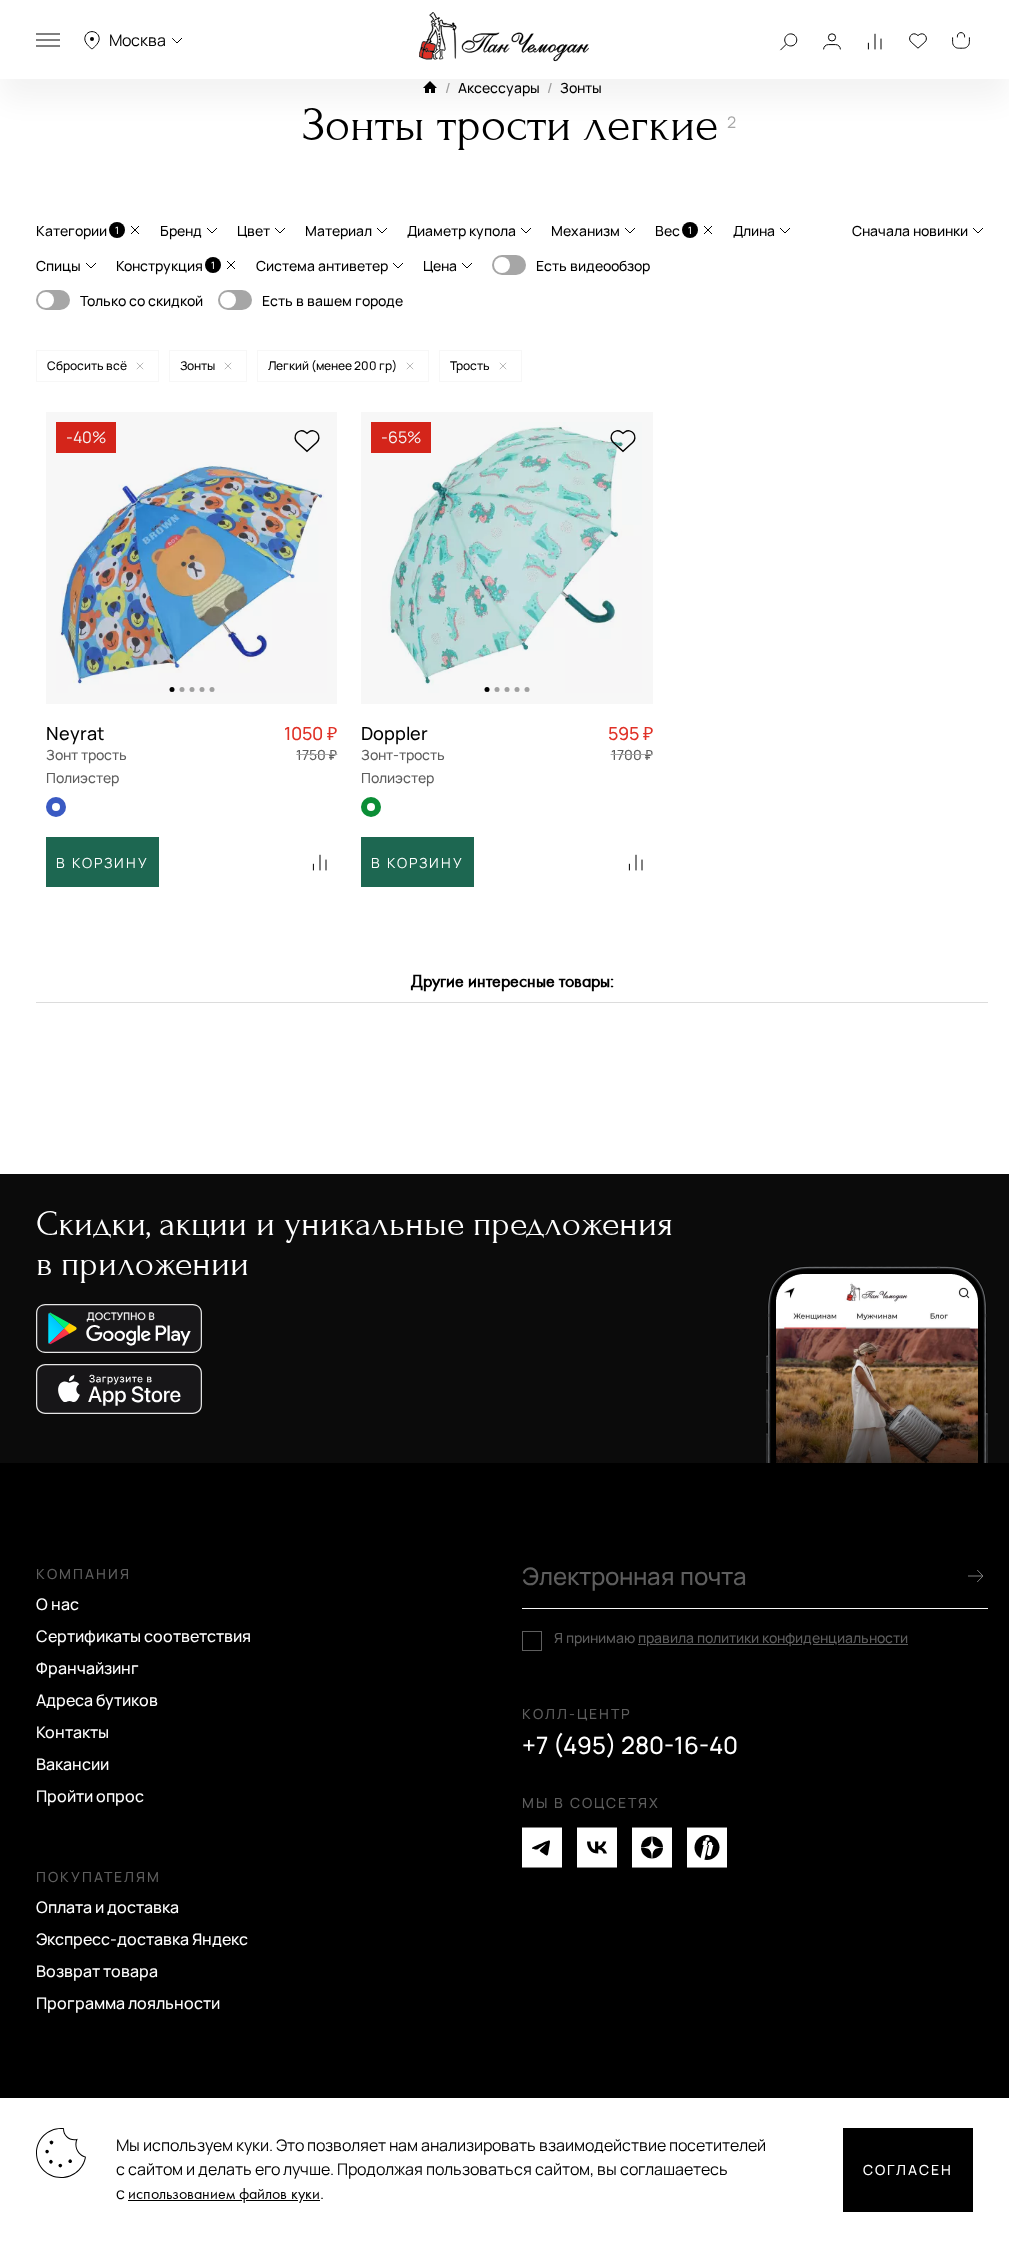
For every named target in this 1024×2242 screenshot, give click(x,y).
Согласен (908, 2169)
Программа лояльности (128, 2003)
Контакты (72, 1732)
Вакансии (72, 1764)
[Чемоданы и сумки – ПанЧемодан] (504, 37)
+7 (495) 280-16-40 (630, 1745)
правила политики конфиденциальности (773, 1637)
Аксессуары (499, 87)
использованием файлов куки (224, 2194)
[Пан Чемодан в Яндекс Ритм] (707, 1847)
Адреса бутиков (97, 1700)
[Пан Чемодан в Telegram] (542, 1847)
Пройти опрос (90, 1796)
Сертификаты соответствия (143, 1636)
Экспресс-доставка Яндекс (142, 1939)
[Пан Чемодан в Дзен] (652, 1847)
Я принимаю (731, 1638)
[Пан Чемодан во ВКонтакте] (597, 1847)
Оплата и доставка (107, 1907)
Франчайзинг (87, 1668)
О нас (57, 1604)
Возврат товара (97, 1971)
